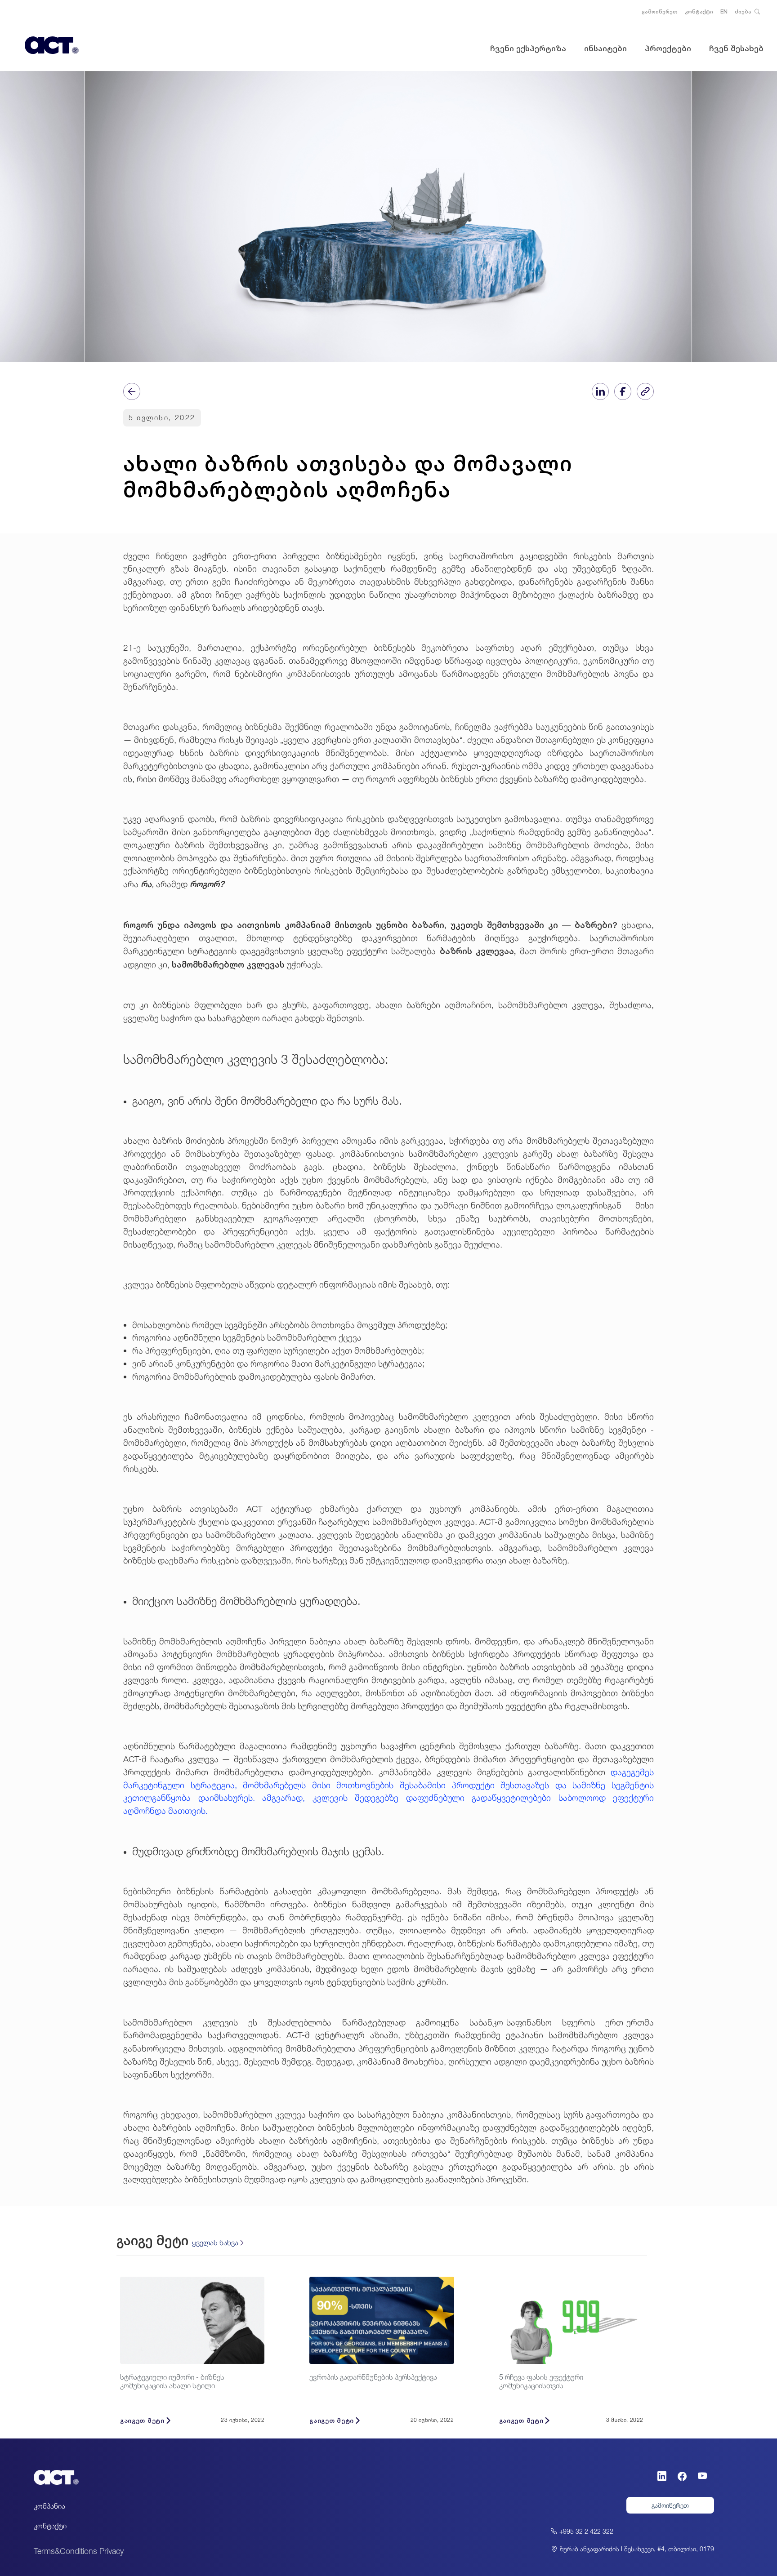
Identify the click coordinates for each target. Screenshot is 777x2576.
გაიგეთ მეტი (142, 2420)
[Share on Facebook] (623, 391)
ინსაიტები (605, 48)
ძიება (744, 11)
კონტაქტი (699, 11)
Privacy (112, 2551)
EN (724, 11)
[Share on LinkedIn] (600, 391)
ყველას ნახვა (215, 2243)
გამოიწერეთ (660, 11)
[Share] (132, 391)
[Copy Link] (645, 391)
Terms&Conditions (65, 2551)
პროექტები (668, 48)
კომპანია (49, 2506)
